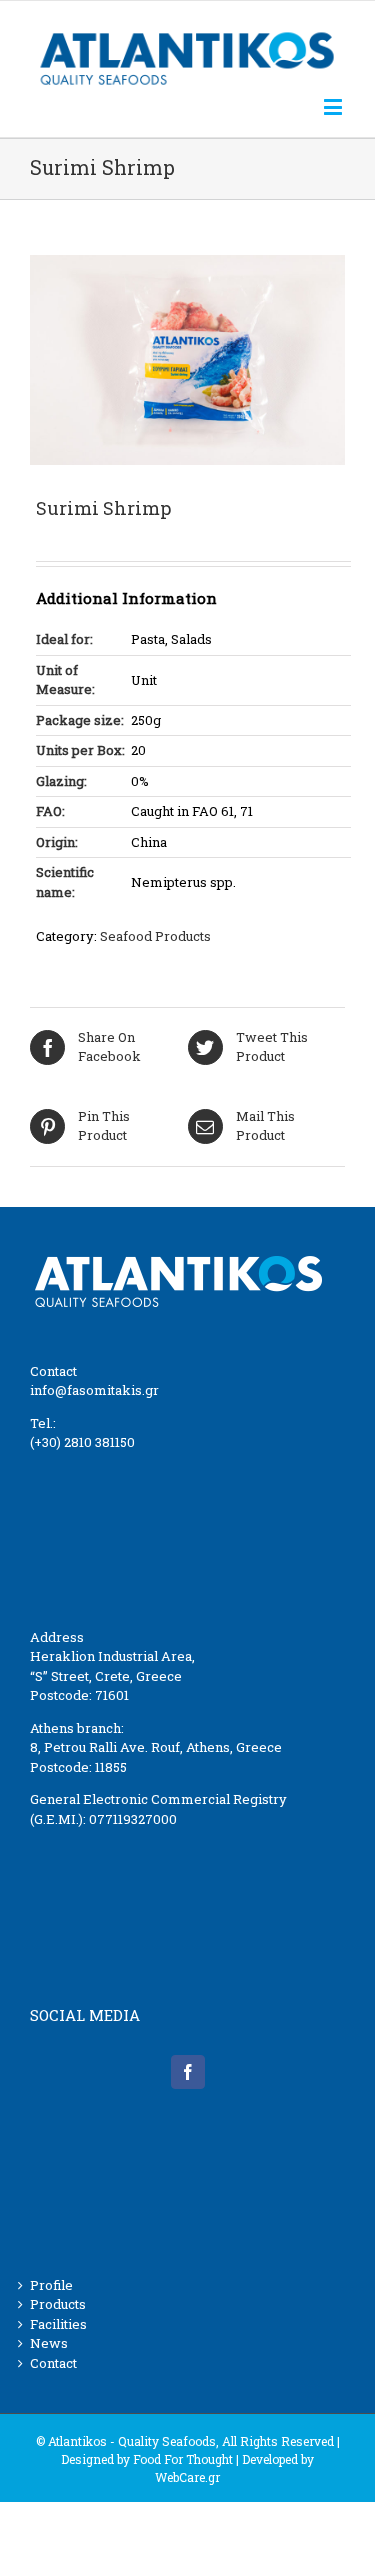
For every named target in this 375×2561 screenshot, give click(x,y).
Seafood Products (155, 936)
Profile (51, 2285)
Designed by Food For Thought (147, 2459)
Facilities (58, 2324)
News (49, 2343)
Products (58, 2304)
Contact (53, 2363)
